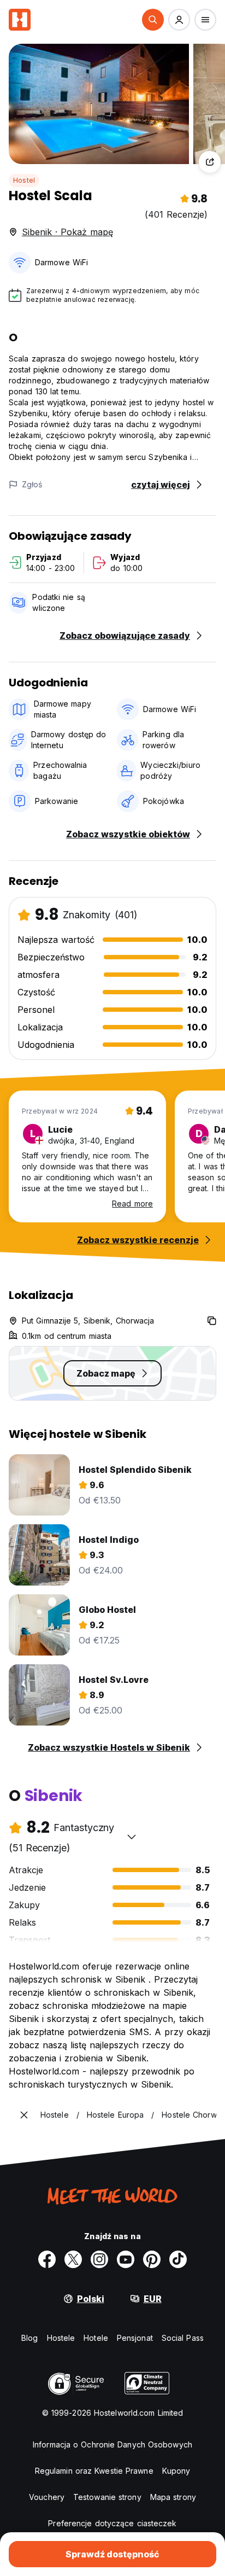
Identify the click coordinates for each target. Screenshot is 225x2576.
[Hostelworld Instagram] (99, 2259)
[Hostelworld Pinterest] (152, 2259)
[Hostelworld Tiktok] (178, 2259)
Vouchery (47, 2497)
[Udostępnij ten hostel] (210, 162)
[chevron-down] (132, 1837)
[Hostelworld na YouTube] (126, 2259)
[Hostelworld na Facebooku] (47, 2259)
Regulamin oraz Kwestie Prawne (94, 2471)
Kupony (176, 2471)
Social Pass (183, 2338)
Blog (29, 2338)
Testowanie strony (107, 2497)
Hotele (96, 2338)
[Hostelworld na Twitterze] (73, 2259)
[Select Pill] (153, 20)
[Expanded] (24, 2115)
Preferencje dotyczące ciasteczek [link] (112, 2523)
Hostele (61, 2338)
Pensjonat (135, 2338)
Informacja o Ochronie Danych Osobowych (112, 2444)
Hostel (24, 180)
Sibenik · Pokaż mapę (67, 232)
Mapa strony (173, 2497)
